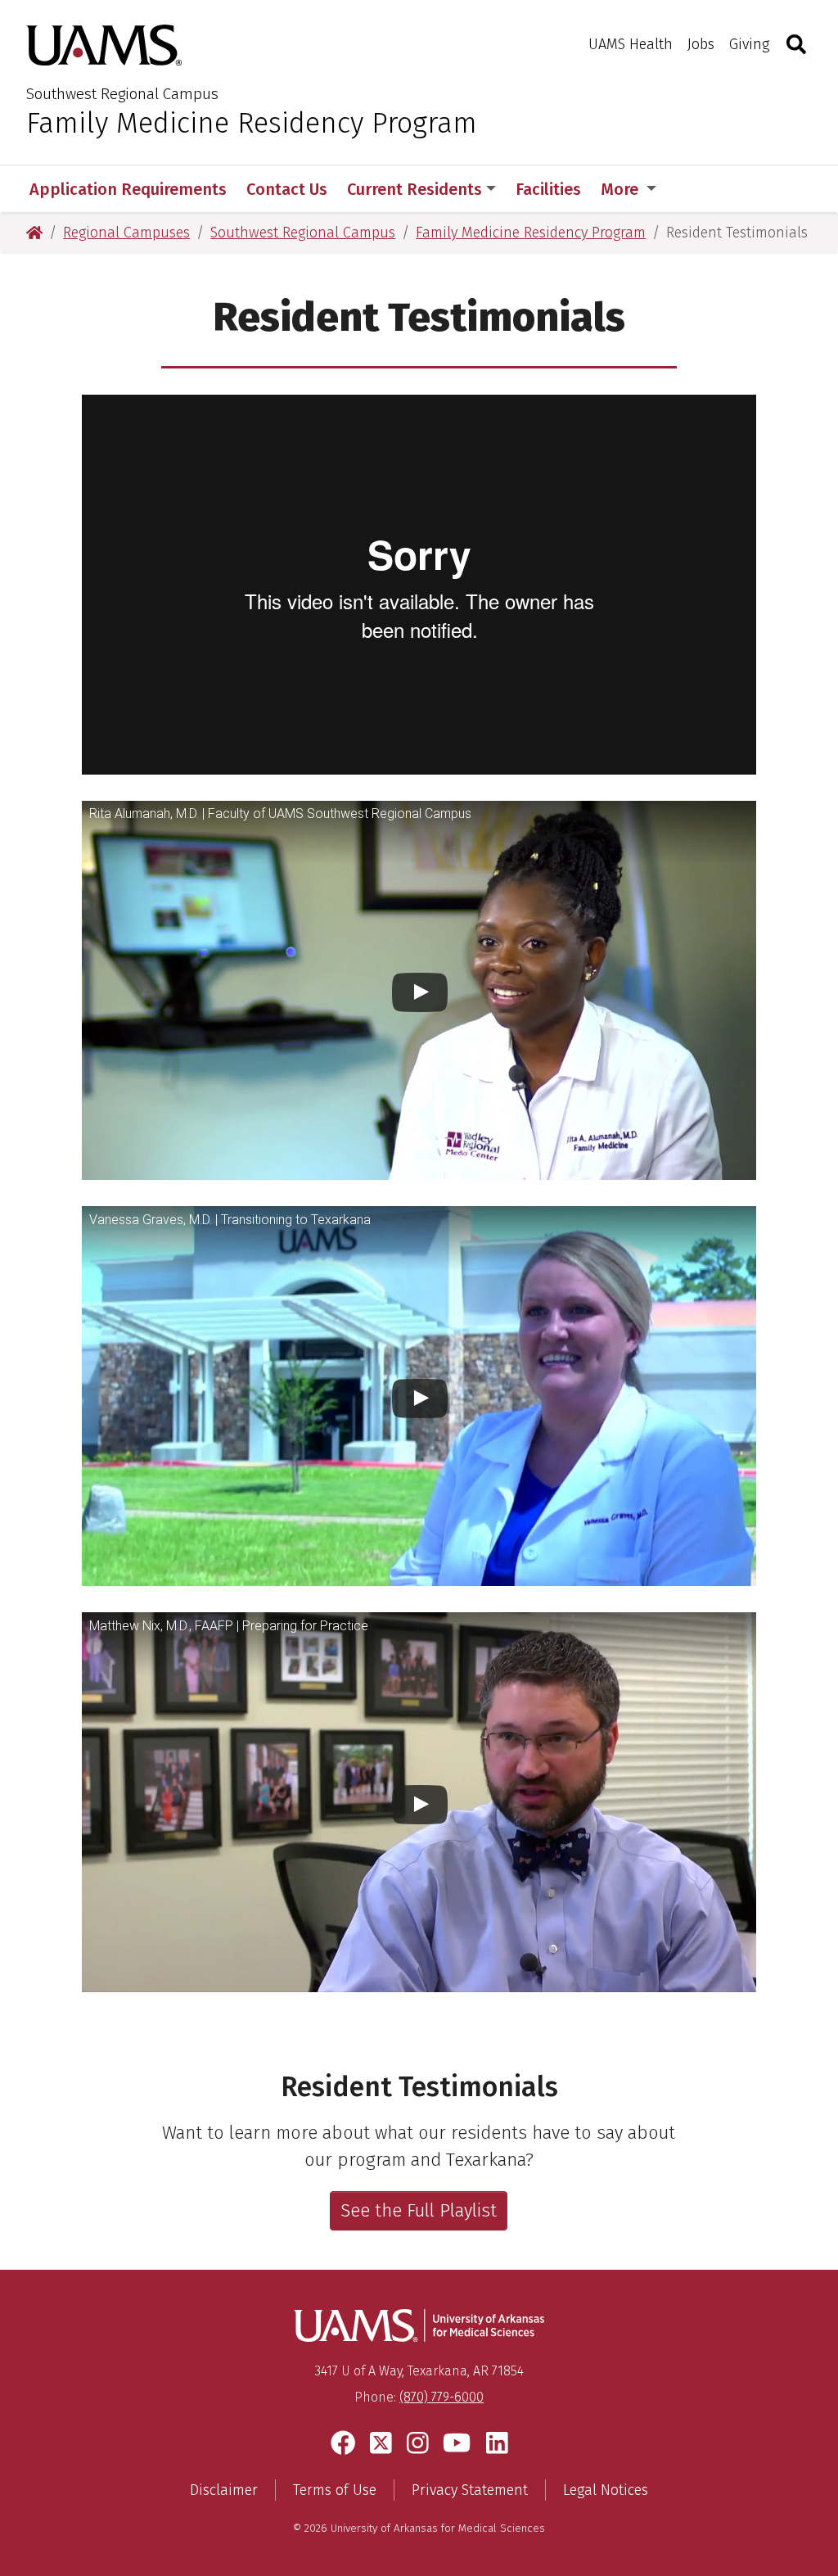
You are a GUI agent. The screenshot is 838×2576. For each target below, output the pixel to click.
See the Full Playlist (419, 2210)
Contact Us (287, 189)
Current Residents (414, 189)
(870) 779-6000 (442, 2397)
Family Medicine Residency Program (252, 123)
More (622, 189)
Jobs (701, 44)
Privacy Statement (470, 2490)
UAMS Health (631, 44)
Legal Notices (606, 2490)
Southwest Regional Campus (122, 94)
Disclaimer (224, 2490)
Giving (749, 44)
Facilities (548, 189)
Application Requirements (128, 189)
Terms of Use (335, 2490)
